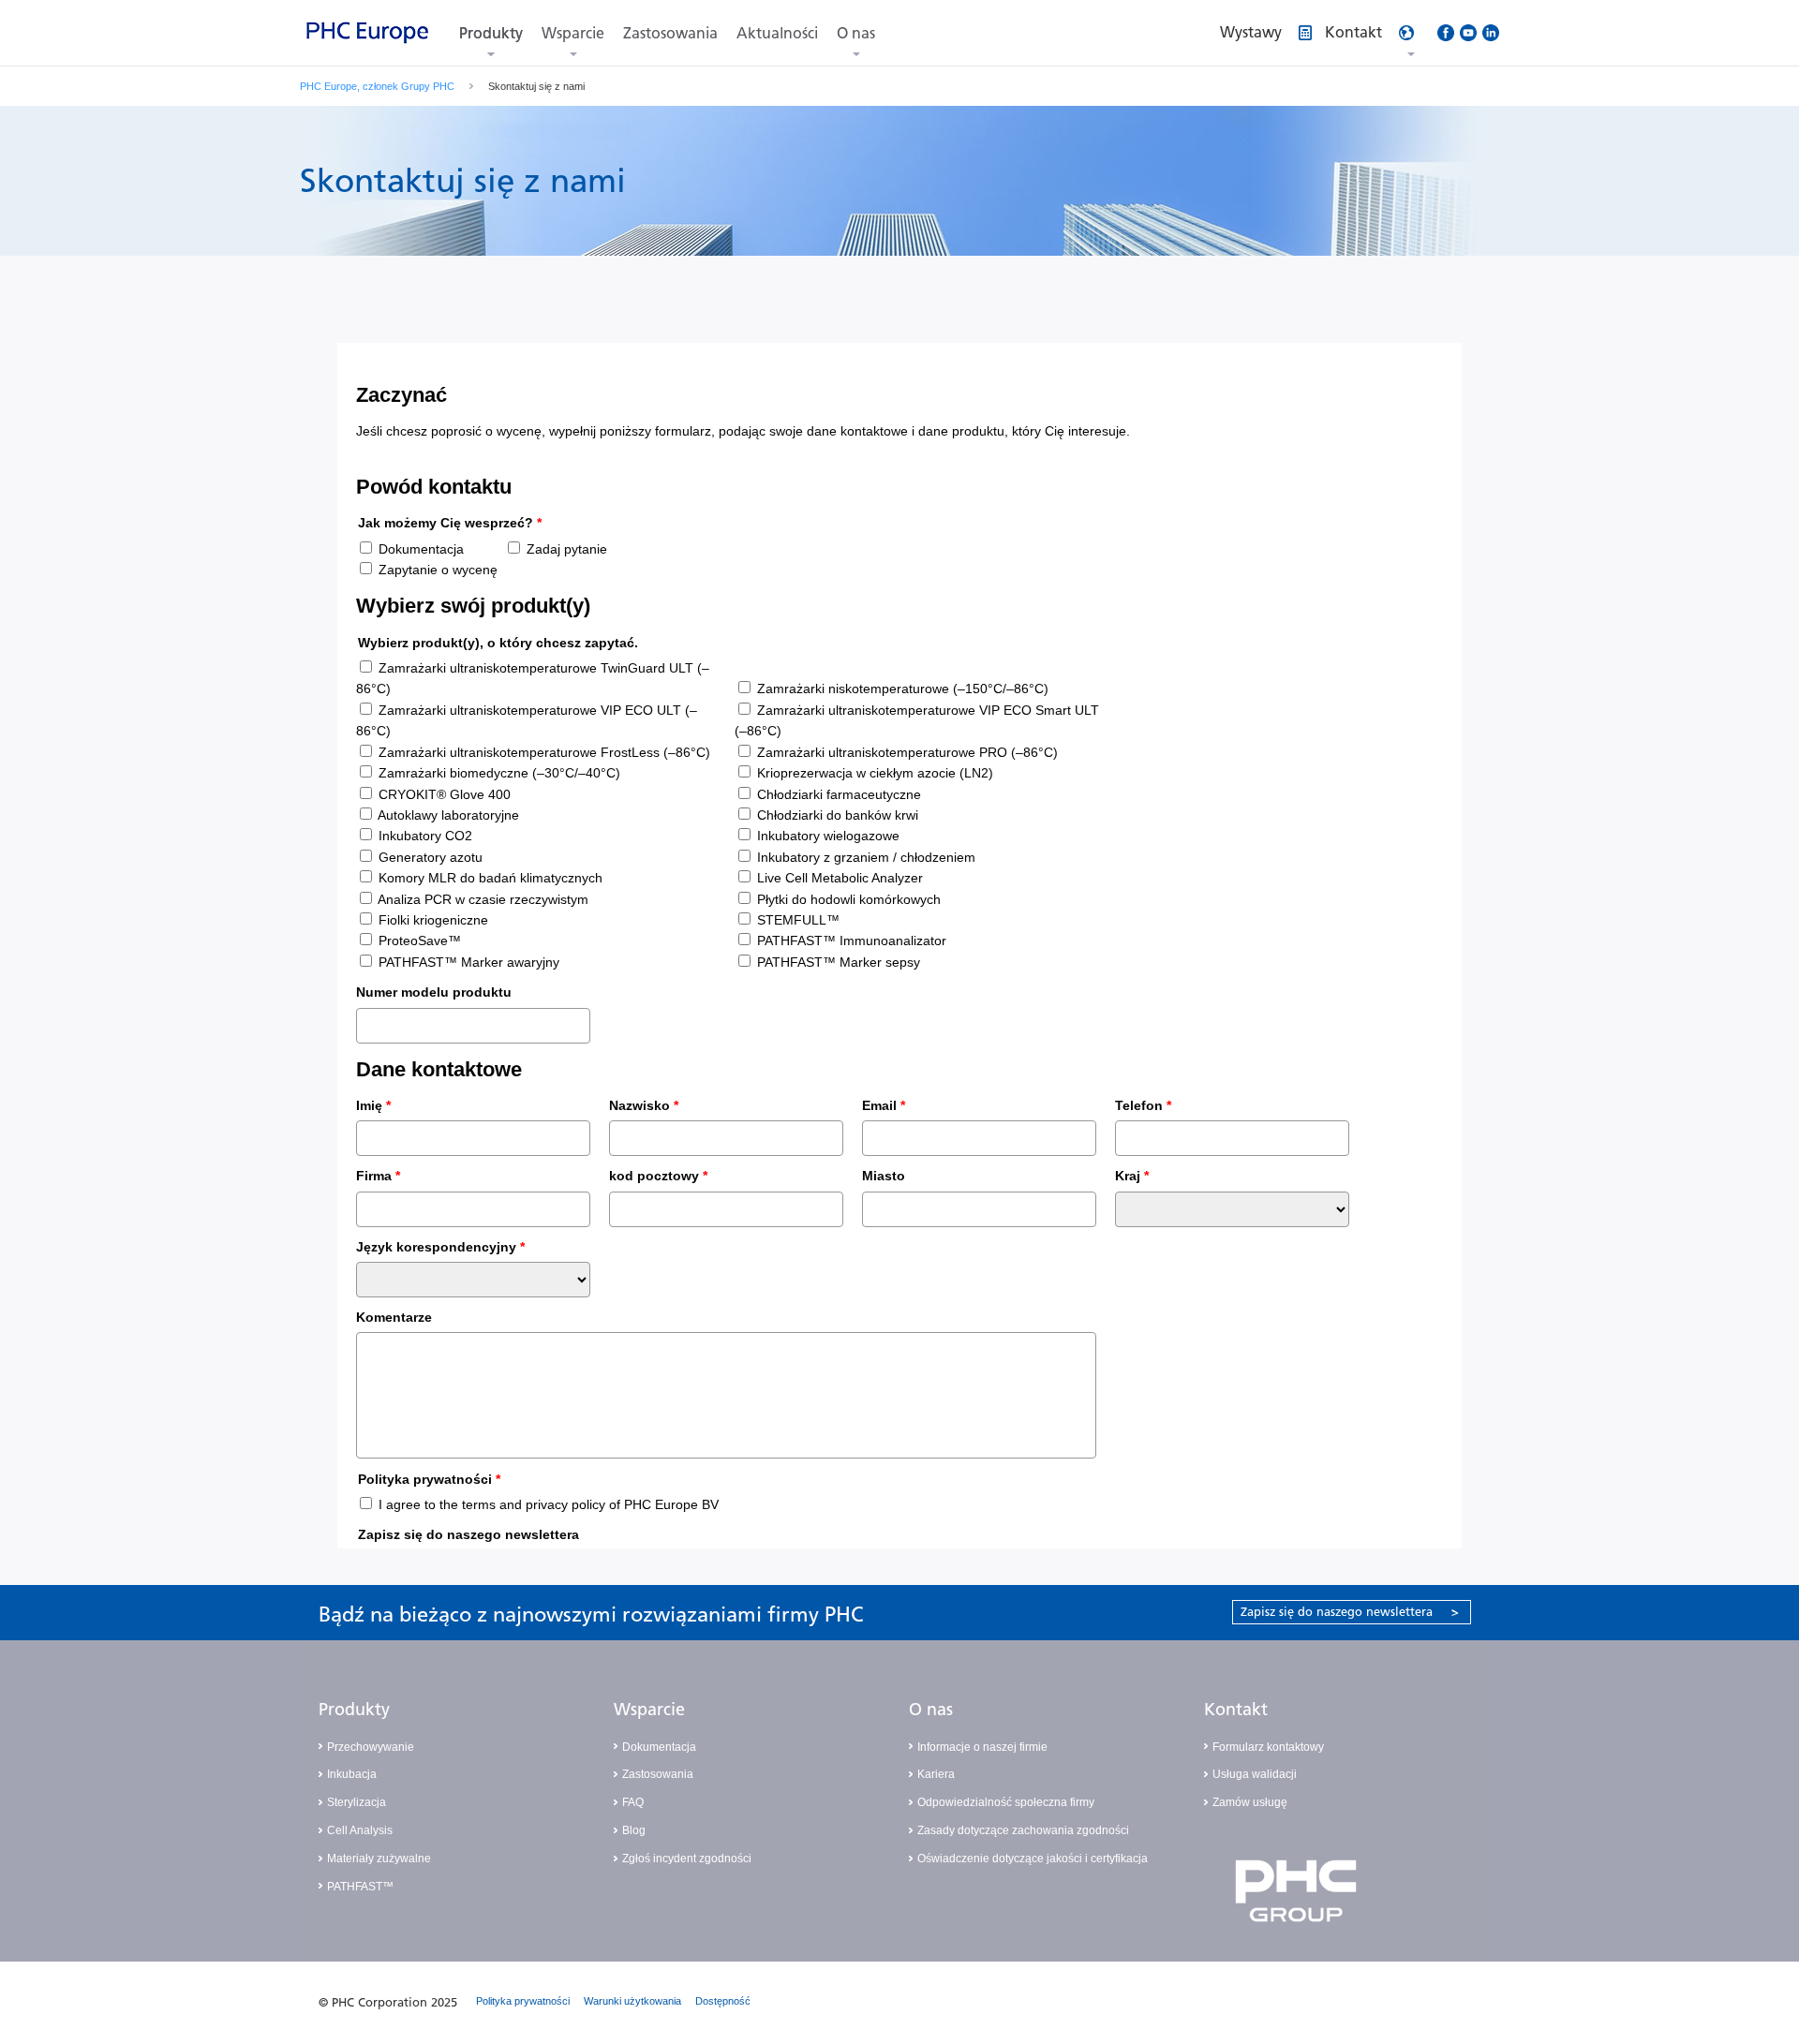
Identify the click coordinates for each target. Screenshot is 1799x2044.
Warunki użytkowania (632, 2001)
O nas (856, 33)
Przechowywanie (371, 1747)
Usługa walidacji (1255, 1774)
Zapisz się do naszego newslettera (1350, 1612)
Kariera (936, 1774)
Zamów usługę (1250, 1802)
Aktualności (777, 33)
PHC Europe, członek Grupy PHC (377, 86)
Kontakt (1236, 1710)
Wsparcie (573, 33)
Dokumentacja (659, 1747)
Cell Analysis (360, 1830)
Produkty (491, 33)
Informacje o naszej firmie (982, 1747)
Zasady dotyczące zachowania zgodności (1023, 1830)
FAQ (633, 1802)
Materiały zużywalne (379, 1859)
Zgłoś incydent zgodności (687, 1859)
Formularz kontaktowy (1268, 1747)
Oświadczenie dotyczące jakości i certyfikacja (1033, 1859)
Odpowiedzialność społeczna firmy (1006, 1802)
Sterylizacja (357, 1802)
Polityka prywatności (523, 2001)
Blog (634, 1830)
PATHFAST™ (360, 1887)
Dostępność (723, 2001)
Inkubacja (352, 1774)
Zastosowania (670, 33)
